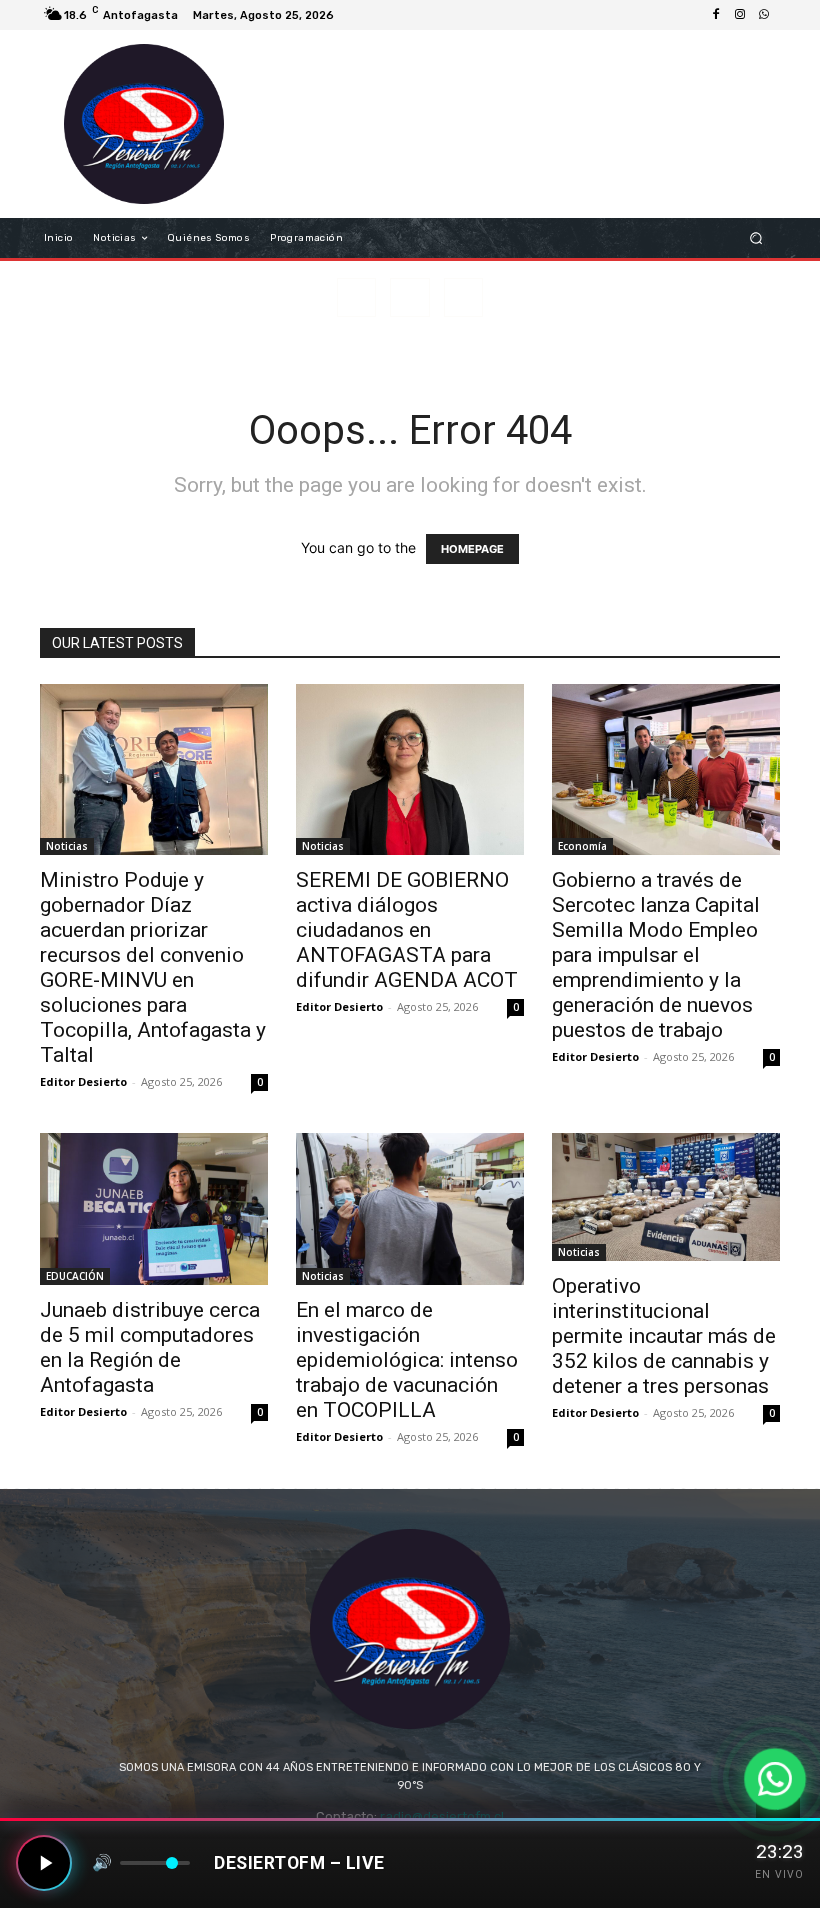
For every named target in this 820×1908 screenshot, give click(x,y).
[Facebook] (716, 15)
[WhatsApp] (764, 15)
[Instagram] (740, 15)
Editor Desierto (83, 1081)
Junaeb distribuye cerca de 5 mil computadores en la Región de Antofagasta (150, 1347)
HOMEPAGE (472, 549)
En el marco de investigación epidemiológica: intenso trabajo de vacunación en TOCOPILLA (407, 1360)
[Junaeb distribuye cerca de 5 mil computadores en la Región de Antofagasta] (154, 1209)
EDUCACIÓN (75, 1276)
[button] (756, 238)
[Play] (44, 1863)
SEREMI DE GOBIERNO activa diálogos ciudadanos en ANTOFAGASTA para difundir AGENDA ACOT (407, 930)
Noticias (67, 846)
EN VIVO (779, 1874)
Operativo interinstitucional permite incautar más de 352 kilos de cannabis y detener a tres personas (664, 1336)
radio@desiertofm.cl (442, 1816)
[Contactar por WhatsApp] (775, 1779)
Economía (582, 846)
